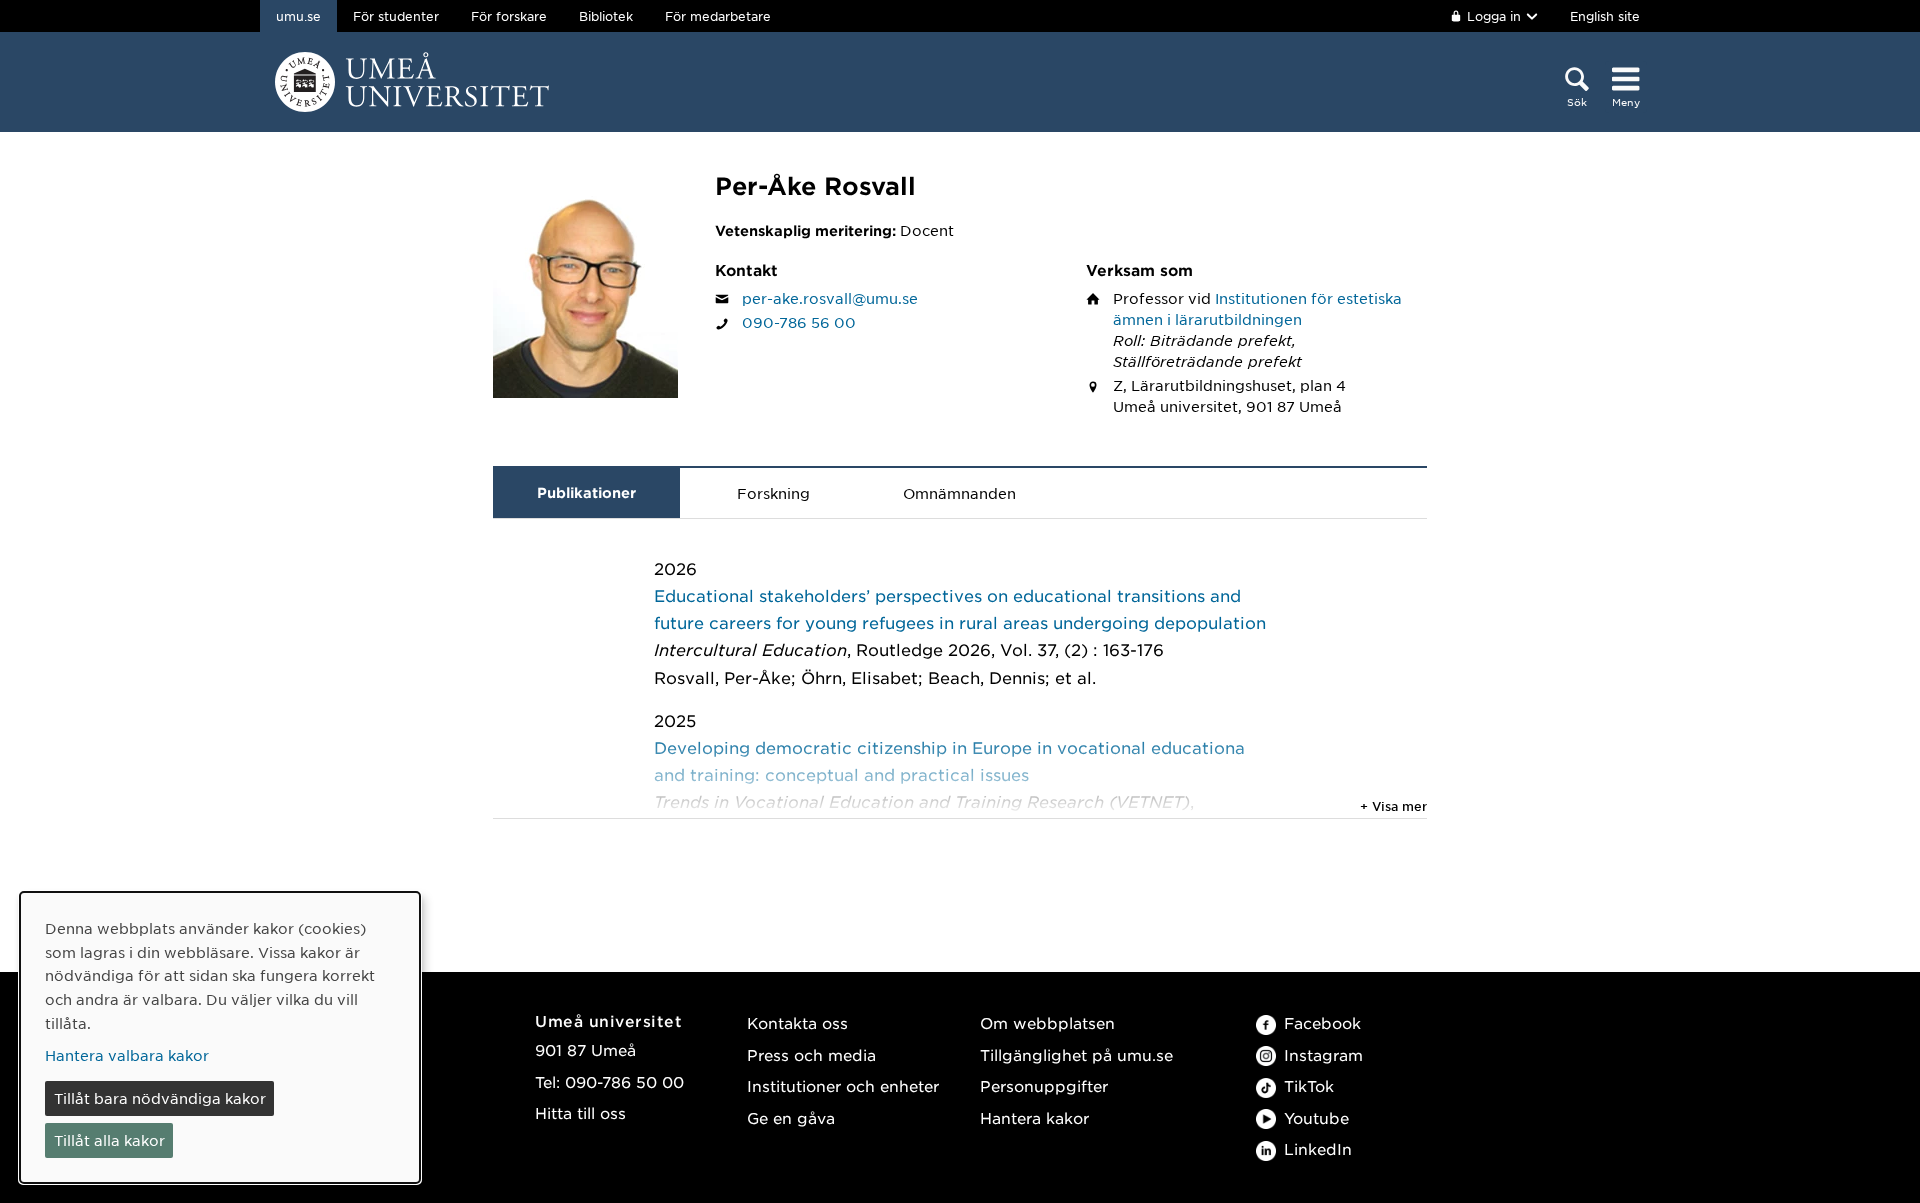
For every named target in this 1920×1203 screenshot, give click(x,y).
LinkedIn (1318, 1148)
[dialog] (220, 1037)
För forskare (509, 16)
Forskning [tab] (773, 493)
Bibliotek (606, 16)
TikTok (1309, 1085)
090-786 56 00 (799, 322)
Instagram (1323, 1054)
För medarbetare (718, 16)
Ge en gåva (791, 1117)
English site (1605, 16)
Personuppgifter (1044, 1085)
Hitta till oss (580, 1112)
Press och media (811, 1054)
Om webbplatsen (1047, 1022)
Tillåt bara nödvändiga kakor (160, 1098)
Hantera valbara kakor (127, 1055)
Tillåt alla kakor (109, 1140)
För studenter (396, 16)
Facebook (1322, 1022)
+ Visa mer (1393, 806)
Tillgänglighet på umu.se (1076, 1054)
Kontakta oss (797, 1022)
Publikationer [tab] (586, 492)
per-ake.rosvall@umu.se (830, 298)
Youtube (1316, 1117)
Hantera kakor (1034, 1117)
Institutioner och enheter (843, 1085)
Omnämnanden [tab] (959, 493)
